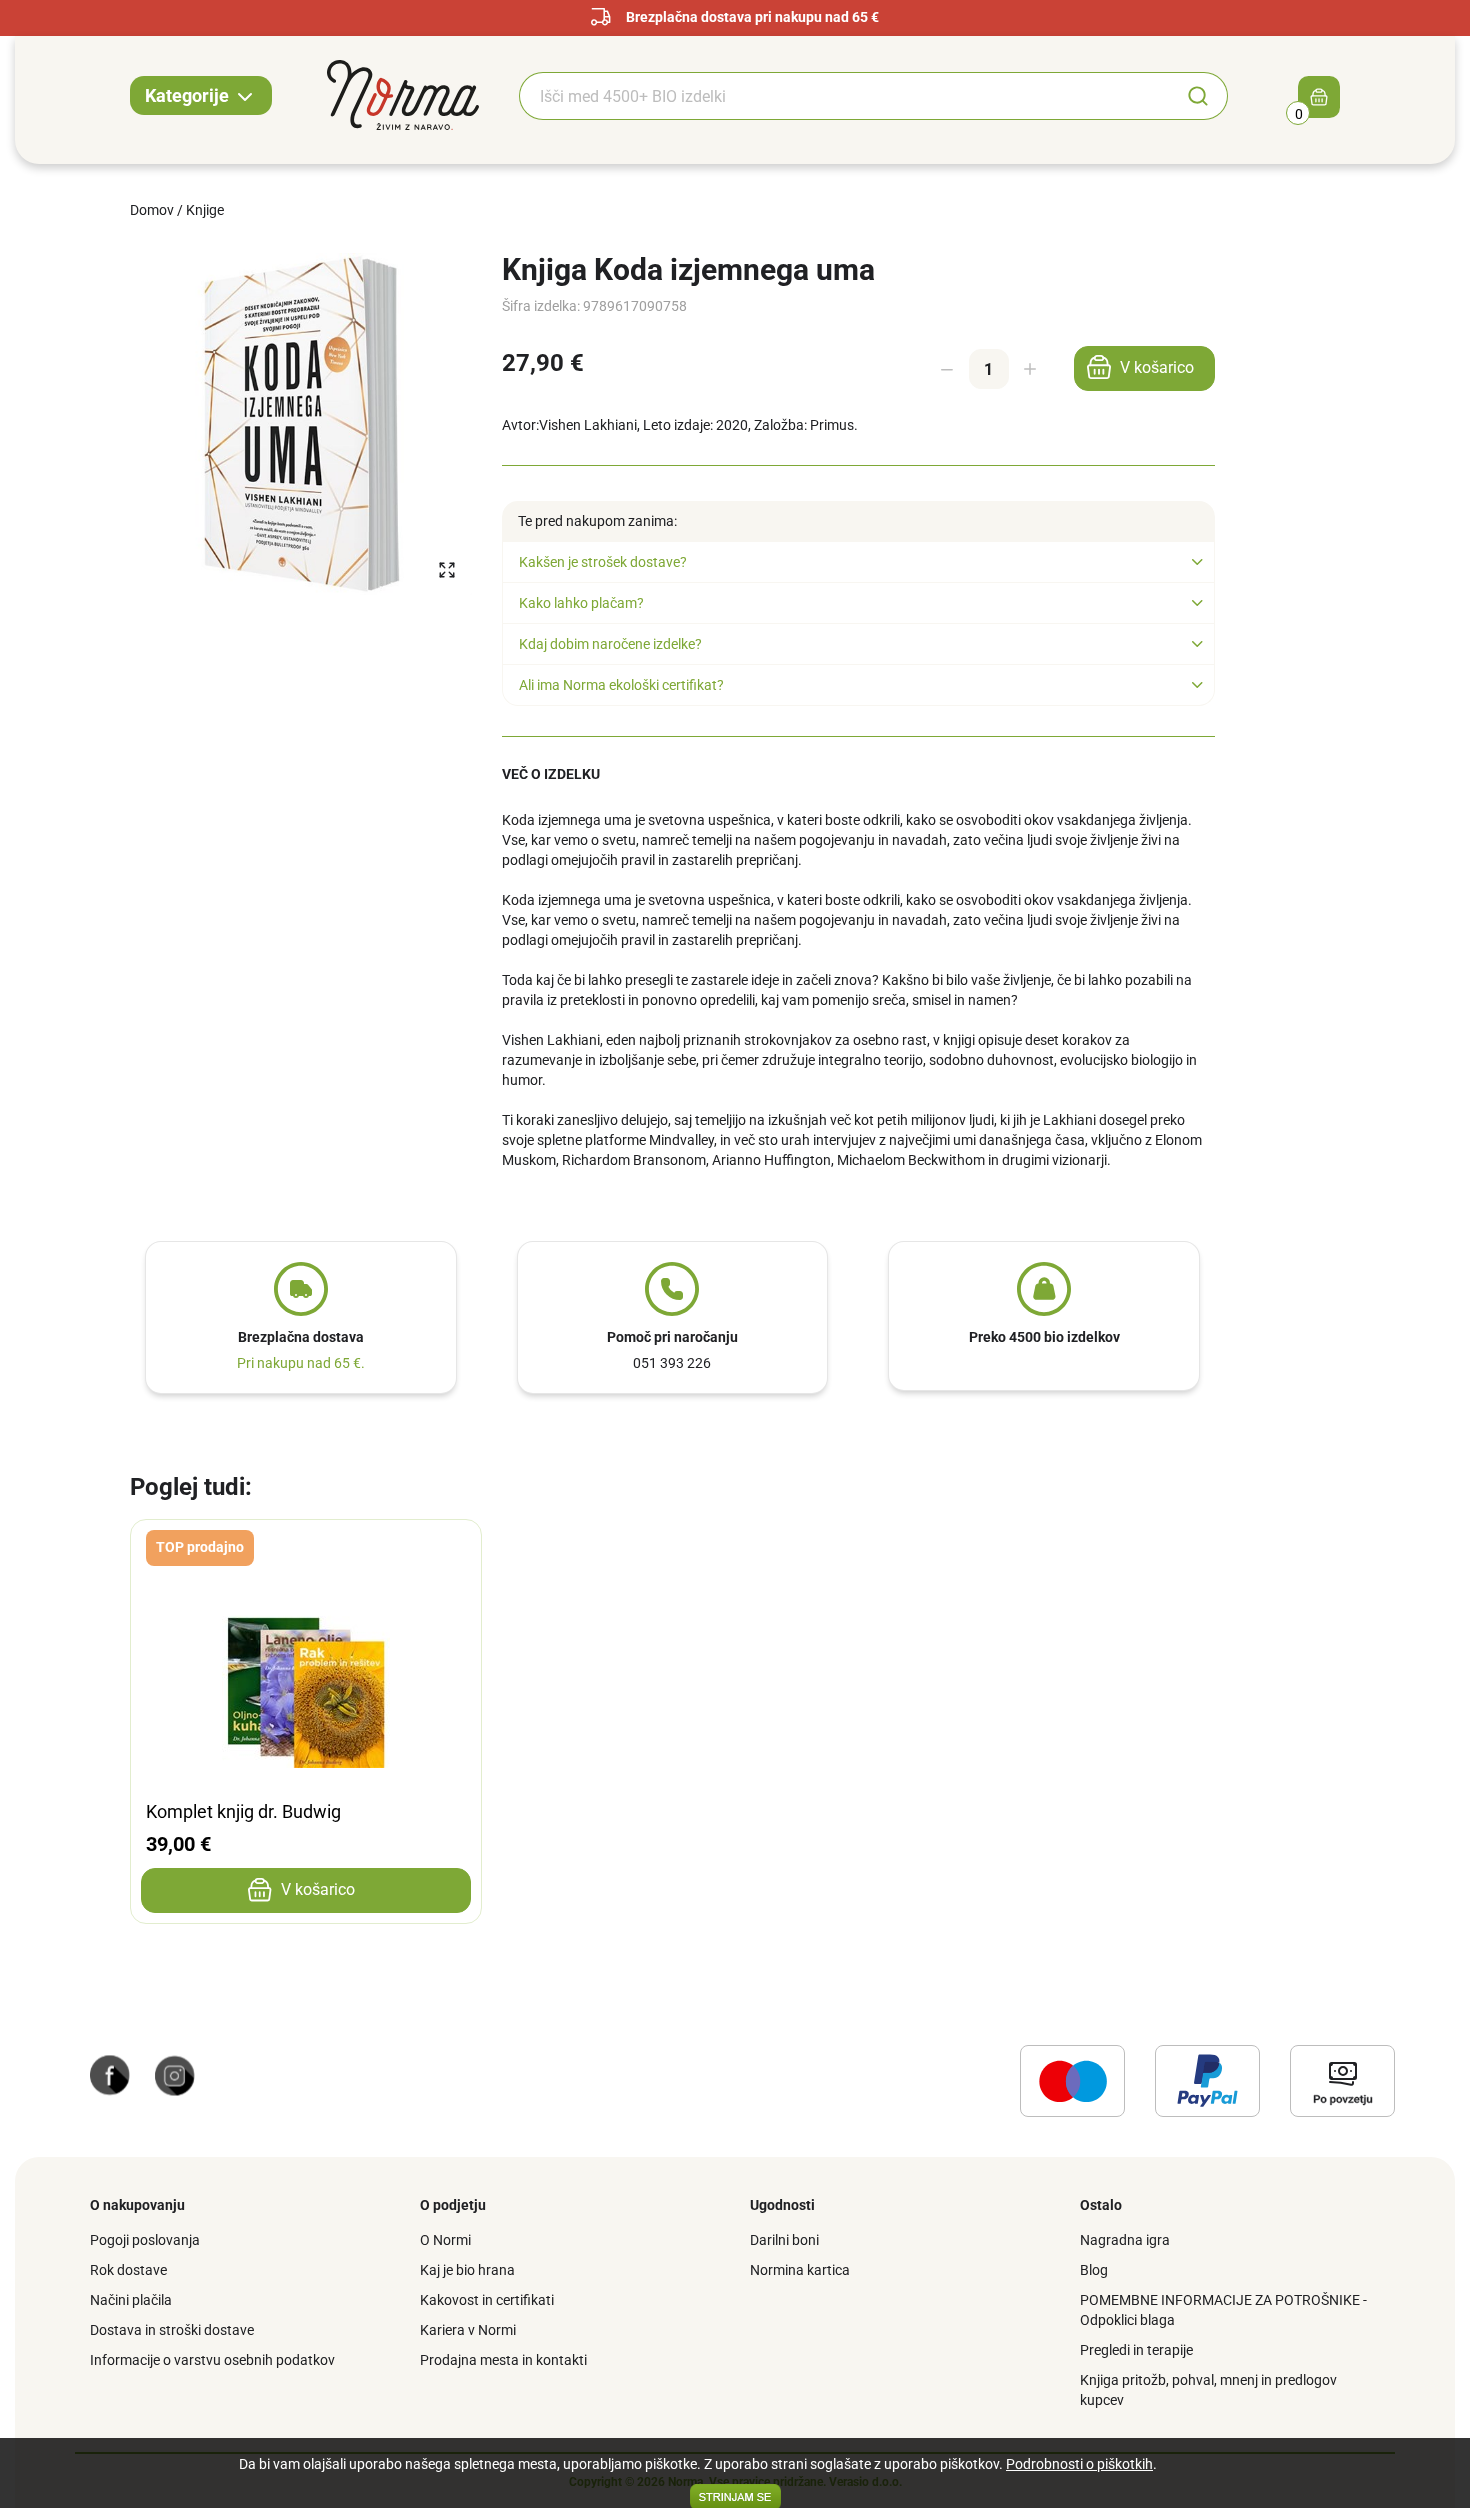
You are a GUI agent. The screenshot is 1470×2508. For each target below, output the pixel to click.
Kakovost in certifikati (487, 2300)
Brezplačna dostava (301, 1337)
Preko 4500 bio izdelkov (1044, 1337)
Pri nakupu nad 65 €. (301, 1363)
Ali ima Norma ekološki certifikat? (621, 685)
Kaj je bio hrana (467, 2270)
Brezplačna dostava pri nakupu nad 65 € (752, 17)
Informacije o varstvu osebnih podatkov (212, 2360)
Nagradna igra (1125, 2240)
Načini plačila (131, 2300)
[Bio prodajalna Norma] (403, 94)
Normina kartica (800, 2270)
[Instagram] (175, 2074)
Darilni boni (784, 2240)
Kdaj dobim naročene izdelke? (610, 644)
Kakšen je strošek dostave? (603, 562)
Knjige (205, 210)
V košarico (1157, 367)
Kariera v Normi (468, 2330)
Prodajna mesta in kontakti (503, 2360)
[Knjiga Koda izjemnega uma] (301, 423)
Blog (1094, 2270)
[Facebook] (110, 2074)
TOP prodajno (200, 1547)
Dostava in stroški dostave (172, 2330)
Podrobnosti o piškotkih (1079, 2464)
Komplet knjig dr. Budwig (243, 1811)
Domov (152, 210)
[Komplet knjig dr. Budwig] (306, 1550)
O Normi (445, 2240)
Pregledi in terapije (1136, 2350)
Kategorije (189, 95)
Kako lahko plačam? (581, 603)
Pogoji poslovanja (145, 2240)
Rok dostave (128, 2270)
